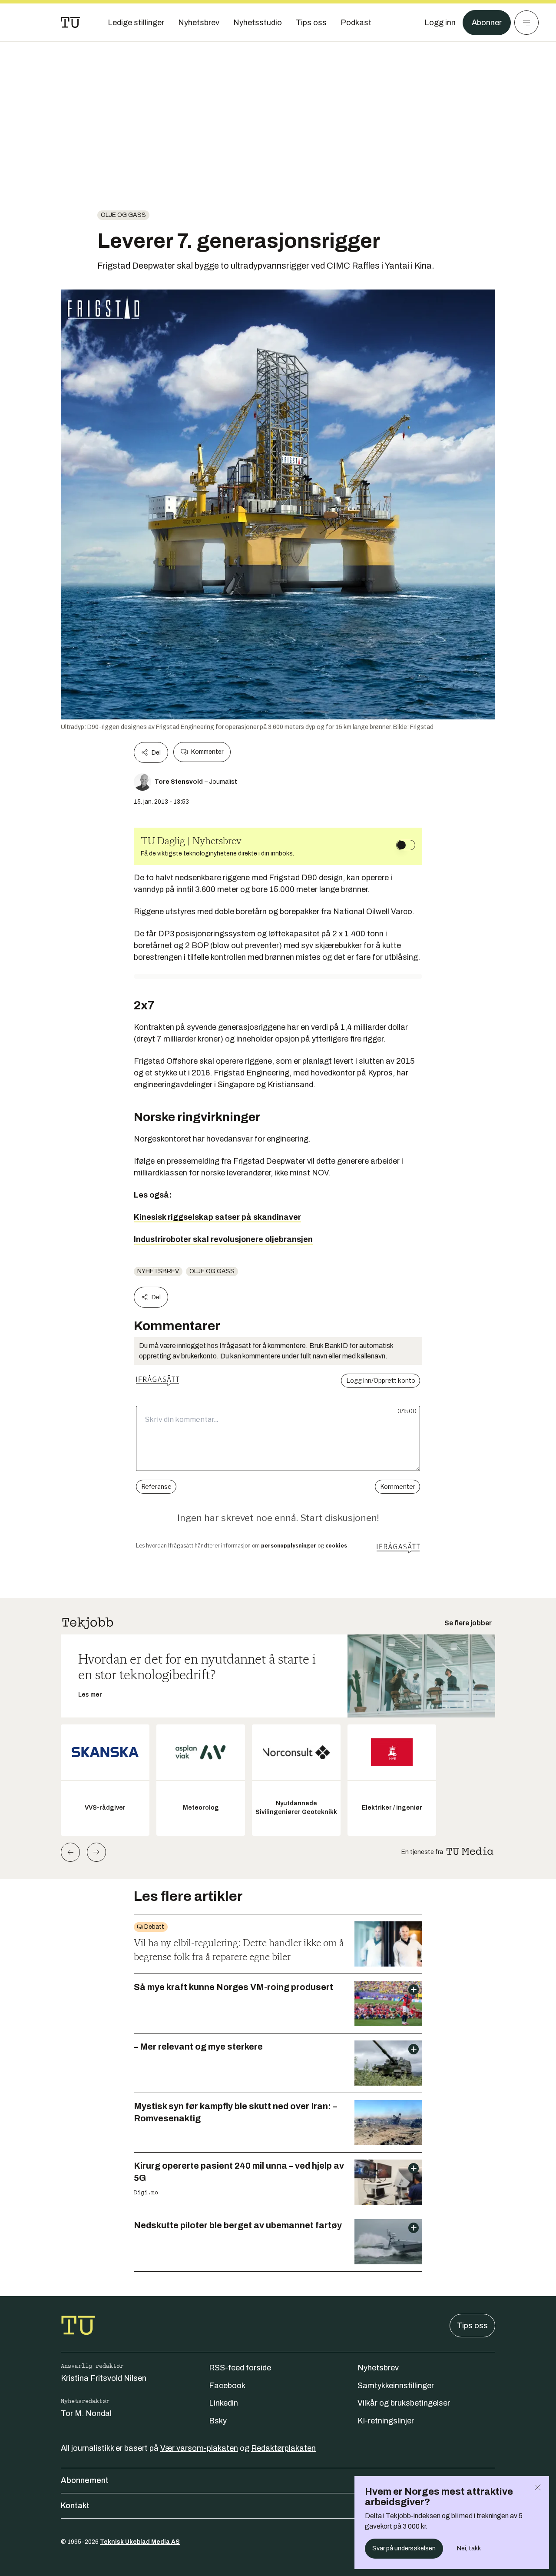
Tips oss (472, 2326)
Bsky (218, 2421)
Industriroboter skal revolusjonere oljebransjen (223, 1239)
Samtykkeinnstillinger (396, 2386)
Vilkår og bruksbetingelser (404, 2403)
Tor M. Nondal (86, 2413)
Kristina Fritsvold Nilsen (104, 2378)
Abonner (487, 23)
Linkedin (223, 2403)
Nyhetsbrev (158, 1271)
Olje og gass (123, 215)
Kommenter (207, 752)
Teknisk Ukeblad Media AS (140, 2542)
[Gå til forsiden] (70, 23)
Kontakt (75, 2506)
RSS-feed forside (240, 2368)
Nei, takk (469, 2548)
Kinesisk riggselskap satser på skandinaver (217, 1217)
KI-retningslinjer (386, 2421)
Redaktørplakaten (283, 2448)
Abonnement (85, 2480)
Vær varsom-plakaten (199, 2448)
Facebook (227, 2386)
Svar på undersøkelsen (404, 2548)
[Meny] (526, 23)
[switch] (406, 845)
